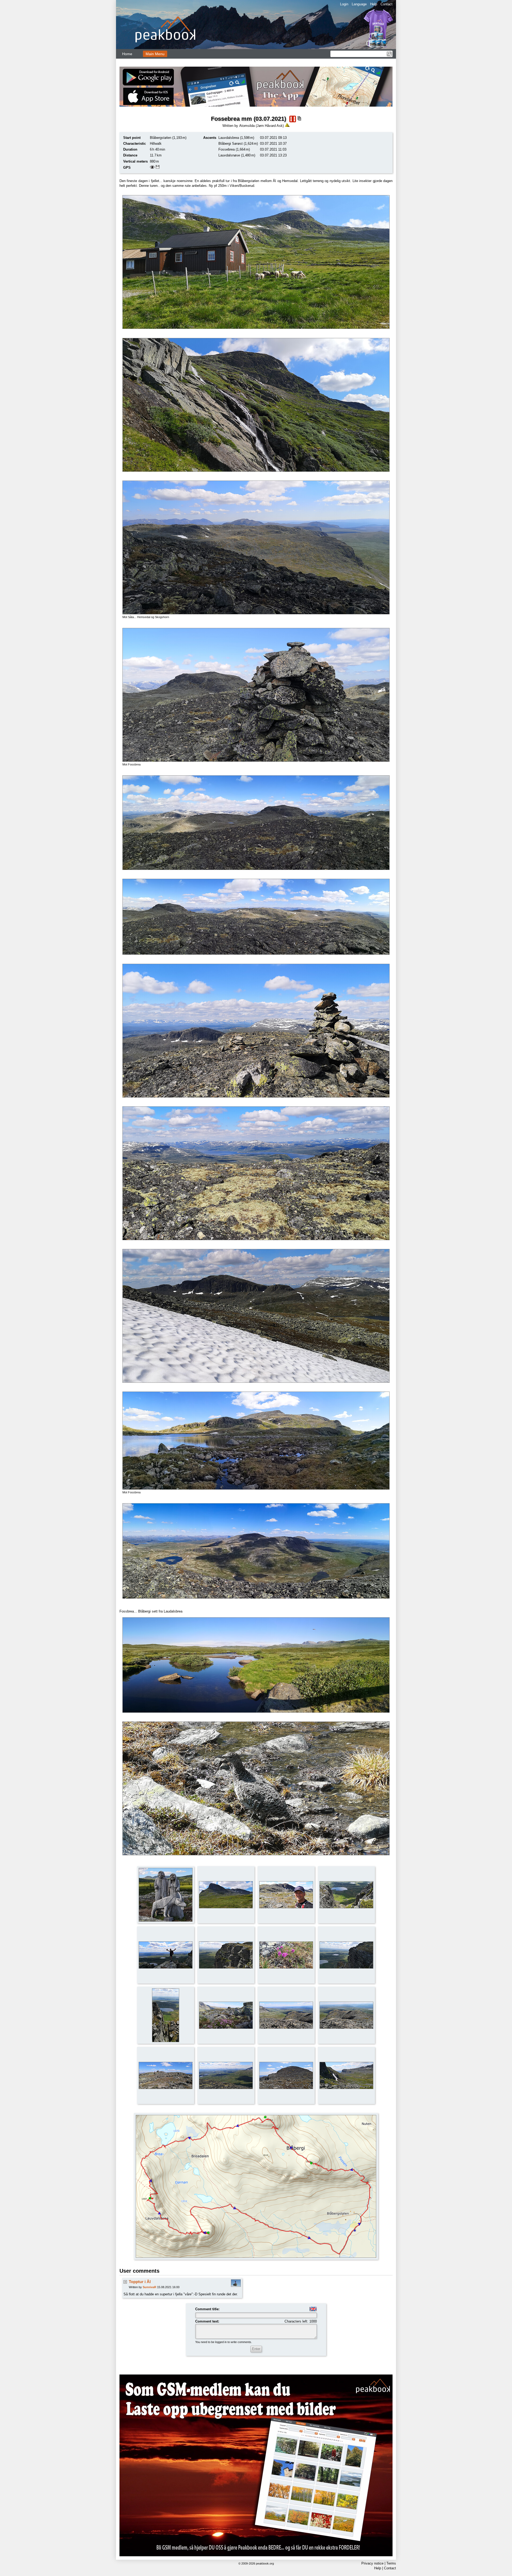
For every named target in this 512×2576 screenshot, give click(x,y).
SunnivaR (149, 2287)
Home (127, 54)
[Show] (152, 168)
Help (374, 4)
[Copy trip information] (299, 118)
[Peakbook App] (256, 87)
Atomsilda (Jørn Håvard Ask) (261, 126)
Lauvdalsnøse (229, 155)
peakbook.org (265, 2563)
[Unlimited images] (256, 2465)
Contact (387, 4)
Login (344, 4)
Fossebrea (227, 149)
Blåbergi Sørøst (231, 144)
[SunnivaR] (236, 2286)
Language (359, 4)
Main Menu (155, 54)
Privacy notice (372, 2563)
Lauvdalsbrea (229, 138)
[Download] (158, 168)
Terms (391, 2563)
